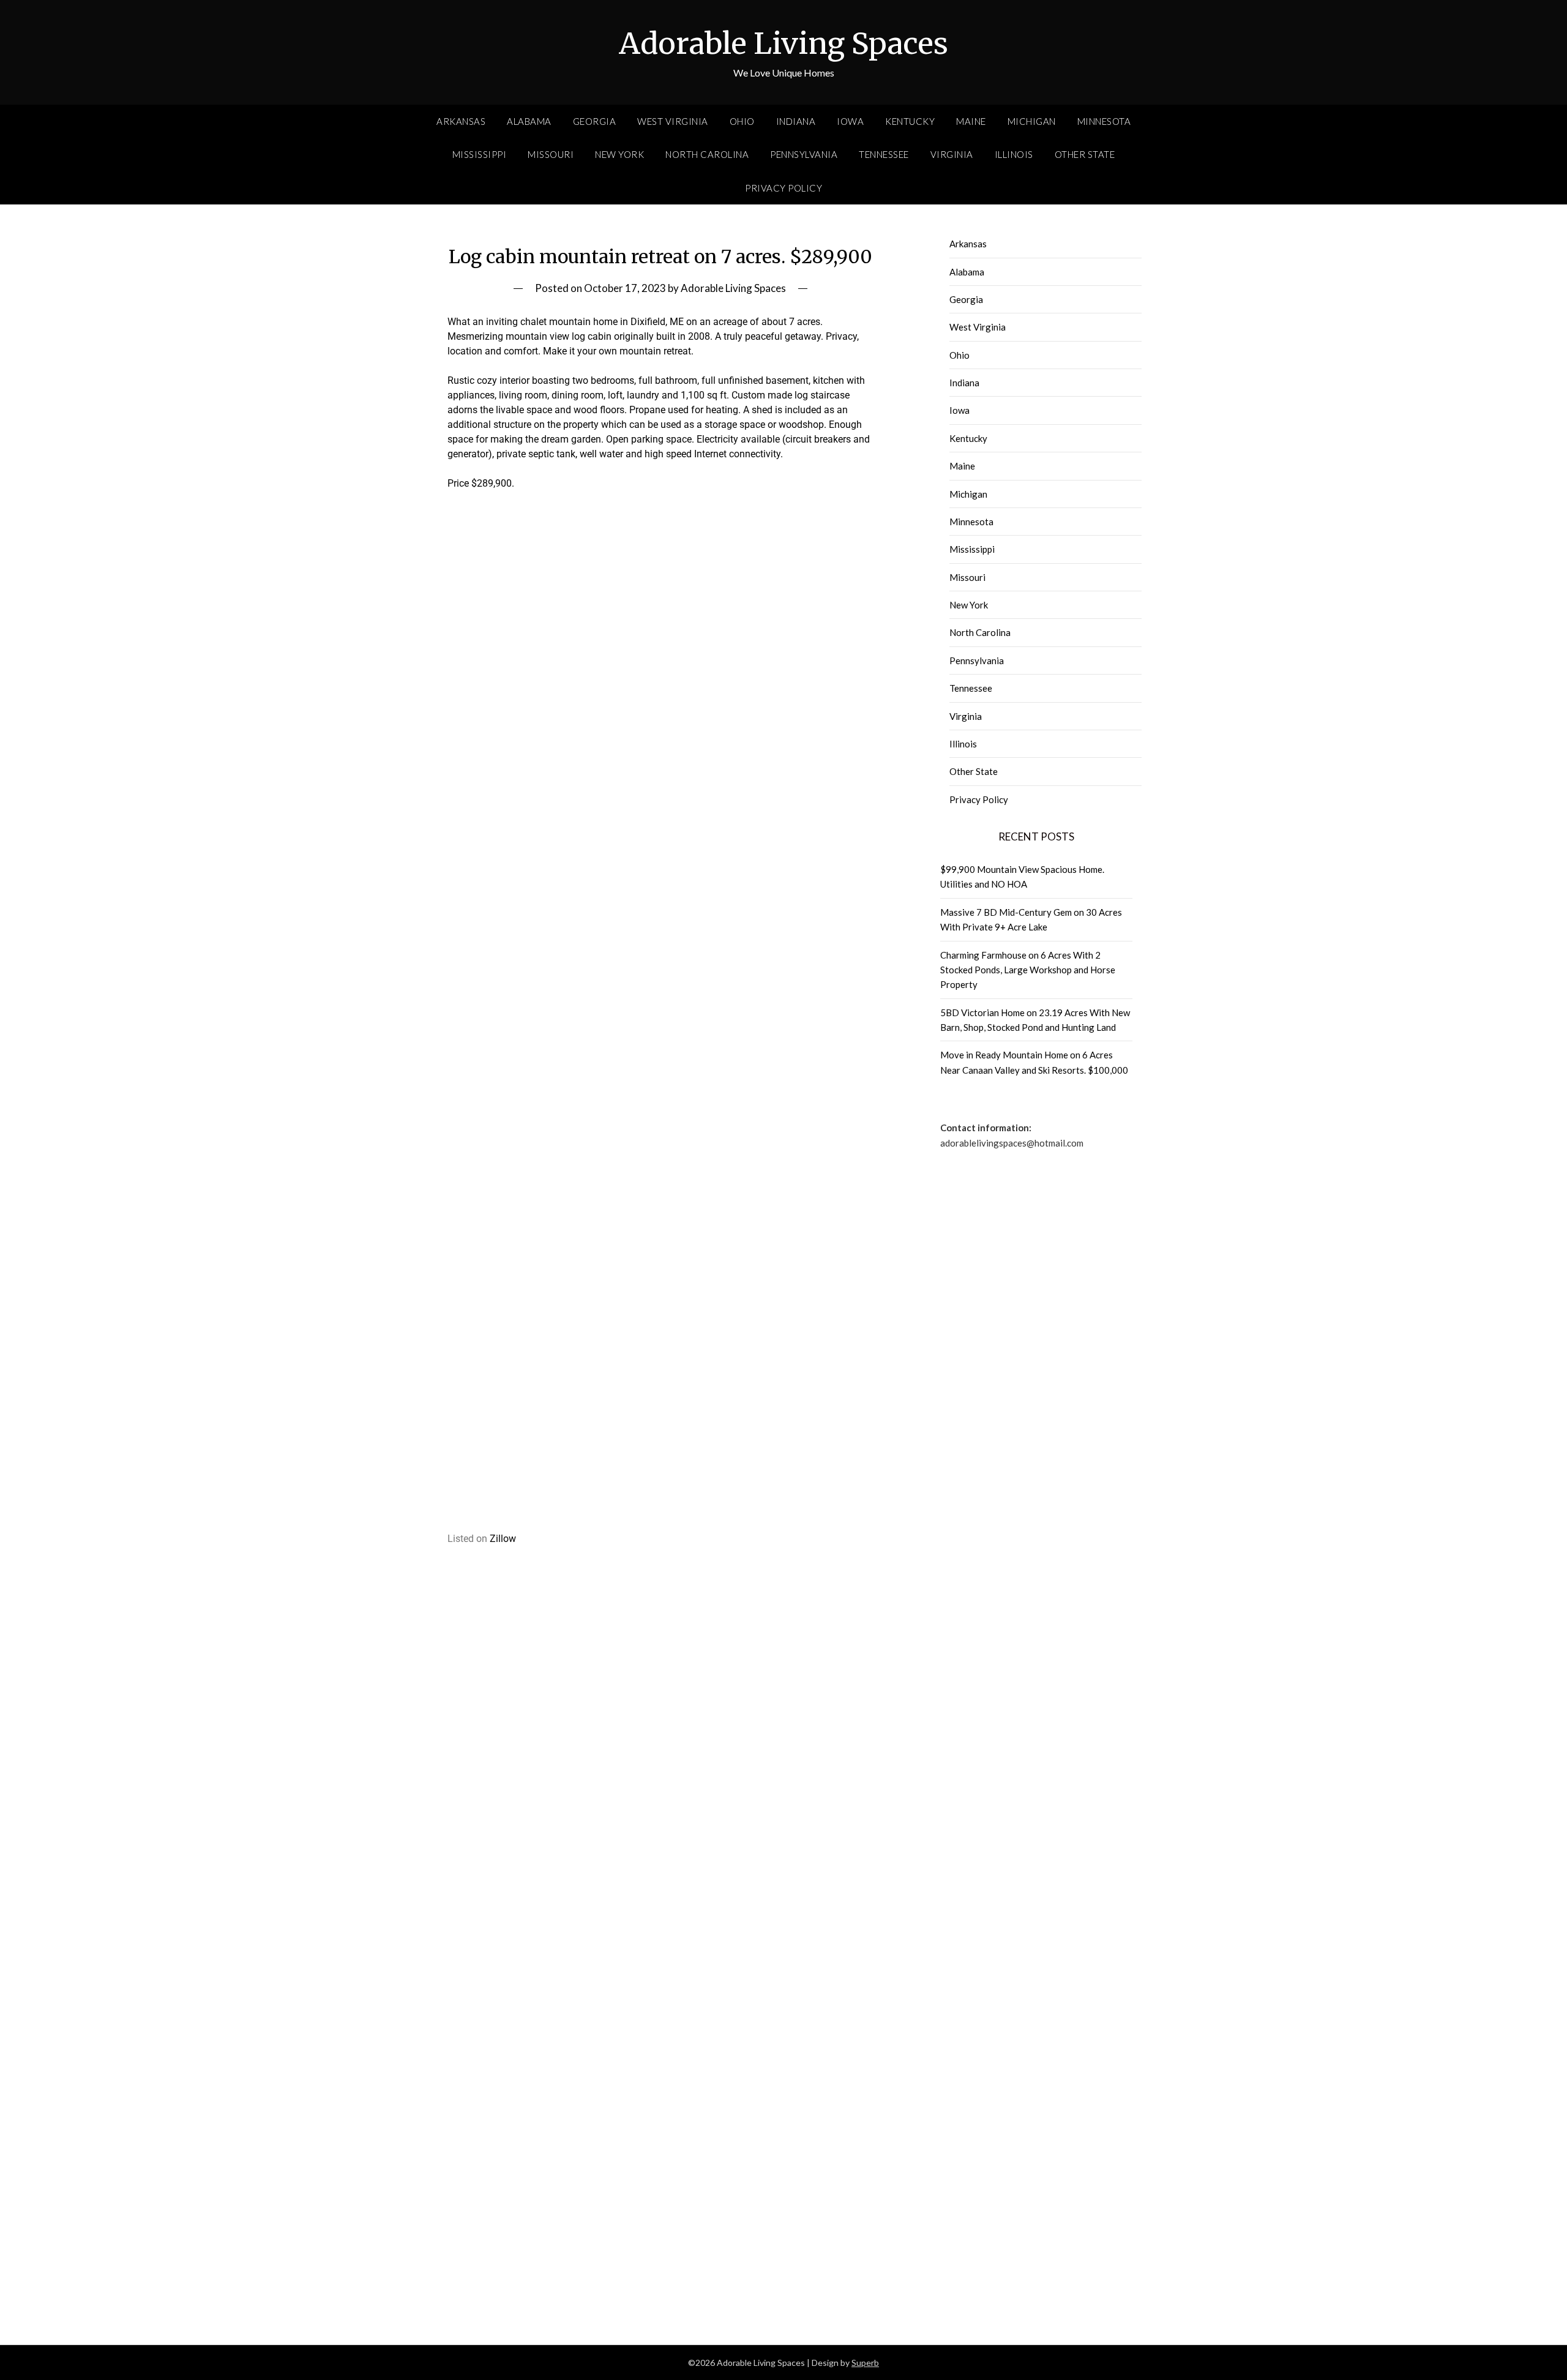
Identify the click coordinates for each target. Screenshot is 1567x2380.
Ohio (742, 121)
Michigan (1032, 121)
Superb (865, 2363)
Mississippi (480, 154)
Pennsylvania (804, 154)
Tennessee (884, 154)
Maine (971, 121)
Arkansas (461, 121)
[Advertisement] (661, 716)
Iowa (850, 121)
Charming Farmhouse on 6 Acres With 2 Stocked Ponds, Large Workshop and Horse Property (1028, 970)
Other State (1085, 154)
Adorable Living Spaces (783, 43)
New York (619, 154)
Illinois (1014, 154)
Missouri (551, 154)
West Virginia (673, 121)
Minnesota (1104, 121)
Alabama (529, 121)
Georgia (595, 121)
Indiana (796, 121)
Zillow (503, 1539)
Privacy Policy (783, 188)
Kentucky (910, 121)
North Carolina (707, 154)
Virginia (952, 154)
